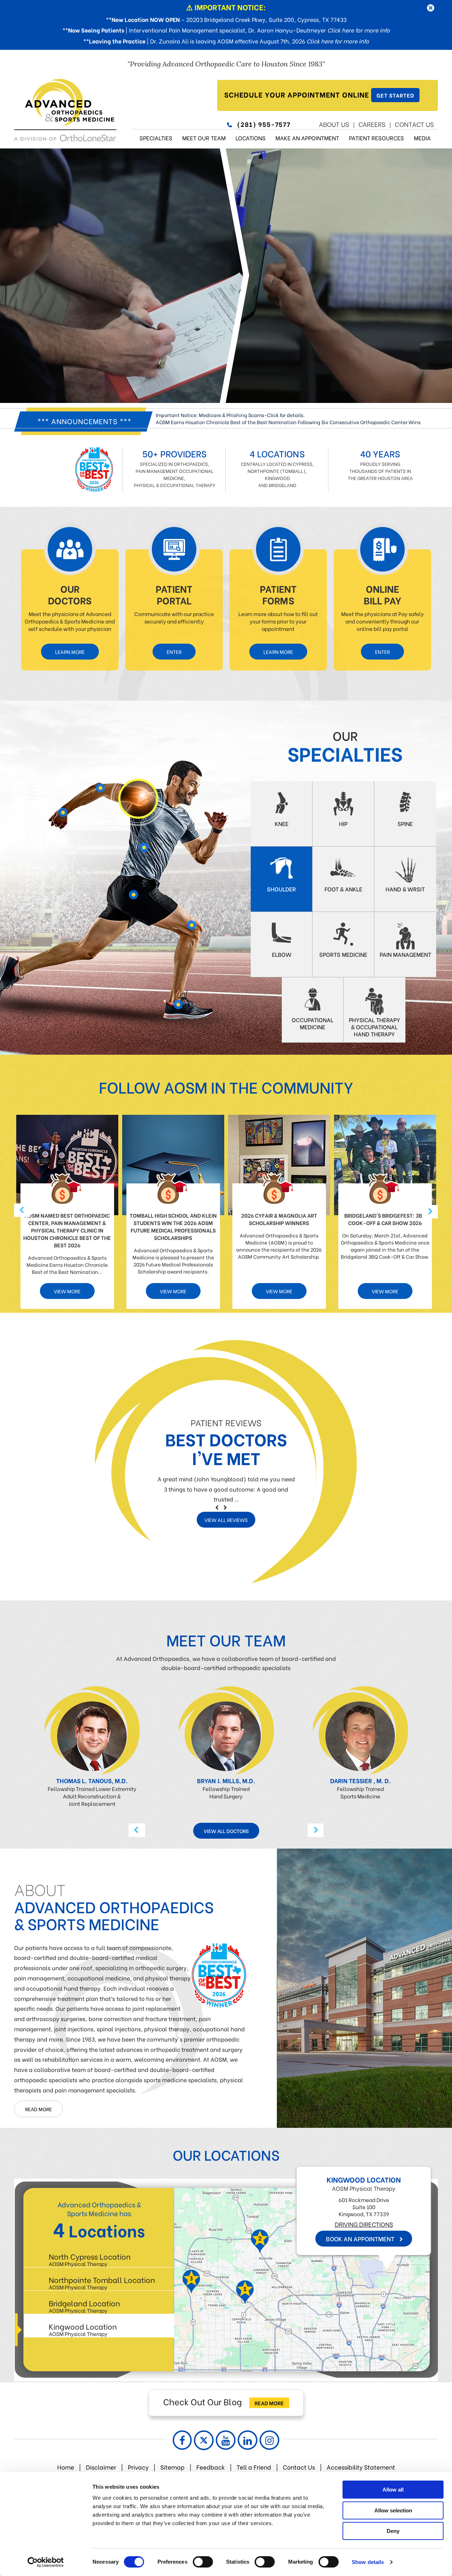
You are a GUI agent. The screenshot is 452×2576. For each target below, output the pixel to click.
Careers (372, 124)
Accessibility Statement (361, 2467)
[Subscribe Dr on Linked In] (248, 2440)
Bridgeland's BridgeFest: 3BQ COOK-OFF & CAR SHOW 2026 (385, 1219)
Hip (343, 823)
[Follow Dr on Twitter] (204, 2440)
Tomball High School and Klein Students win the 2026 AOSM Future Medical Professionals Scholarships (173, 1226)
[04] (138, 799)
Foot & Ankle (343, 889)
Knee (282, 823)
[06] (65, 813)
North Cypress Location (90, 2259)
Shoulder (281, 889)
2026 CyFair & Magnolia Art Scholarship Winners (279, 1219)
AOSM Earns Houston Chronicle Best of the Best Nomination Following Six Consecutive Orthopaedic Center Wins (288, 422)
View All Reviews (226, 1520)
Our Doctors (70, 594)
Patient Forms (278, 594)
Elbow (282, 954)
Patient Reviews (226, 1422)
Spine (405, 823)
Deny (393, 2531)
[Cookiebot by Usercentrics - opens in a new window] (46, 2562)
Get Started (395, 95)
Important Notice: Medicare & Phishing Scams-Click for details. (230, 415)
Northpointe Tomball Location (102, 2282)
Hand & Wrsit (405, 889)
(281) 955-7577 (264, 124)
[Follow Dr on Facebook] (182, 2440)
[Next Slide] (225, 1507)
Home (66, 2467)
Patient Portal (174, 594)
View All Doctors (226, 1831)
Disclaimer (101, 2467)
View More (67, 1291)
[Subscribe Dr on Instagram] (269, 2440)
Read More (38, 2109)
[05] (179, 1006)
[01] (185, 939)
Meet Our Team (204, 138)
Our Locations (226, 2154)
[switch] (203, 2562)
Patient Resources (376, 138)
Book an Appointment (254, 2254)
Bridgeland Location (84, 2306)
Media (422, 138)
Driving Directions (258, 2240)
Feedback (211, 2467)
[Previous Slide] (217, 1507)
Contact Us (414, 124)
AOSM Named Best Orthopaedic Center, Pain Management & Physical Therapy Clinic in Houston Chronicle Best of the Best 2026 (67, 1230)
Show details (368, 2562)
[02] (135, 901)
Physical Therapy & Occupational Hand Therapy (374, 1027)
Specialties (156, 138)
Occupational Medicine (313, 1023)
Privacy (138, 2467)
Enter (174, 652)
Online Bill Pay (382, 594)
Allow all (393, 2490)
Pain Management (405, 954)
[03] (138, 847)
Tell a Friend (254, 2467)
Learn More (70, 652)
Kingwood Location (83, 2329)
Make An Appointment (307, 138)
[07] (99, 791)
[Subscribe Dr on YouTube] (226, 2440)
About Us (334, 124)
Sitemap (173, 2467)
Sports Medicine (343, 954)
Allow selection (393, 2510)
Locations (251, 138)
